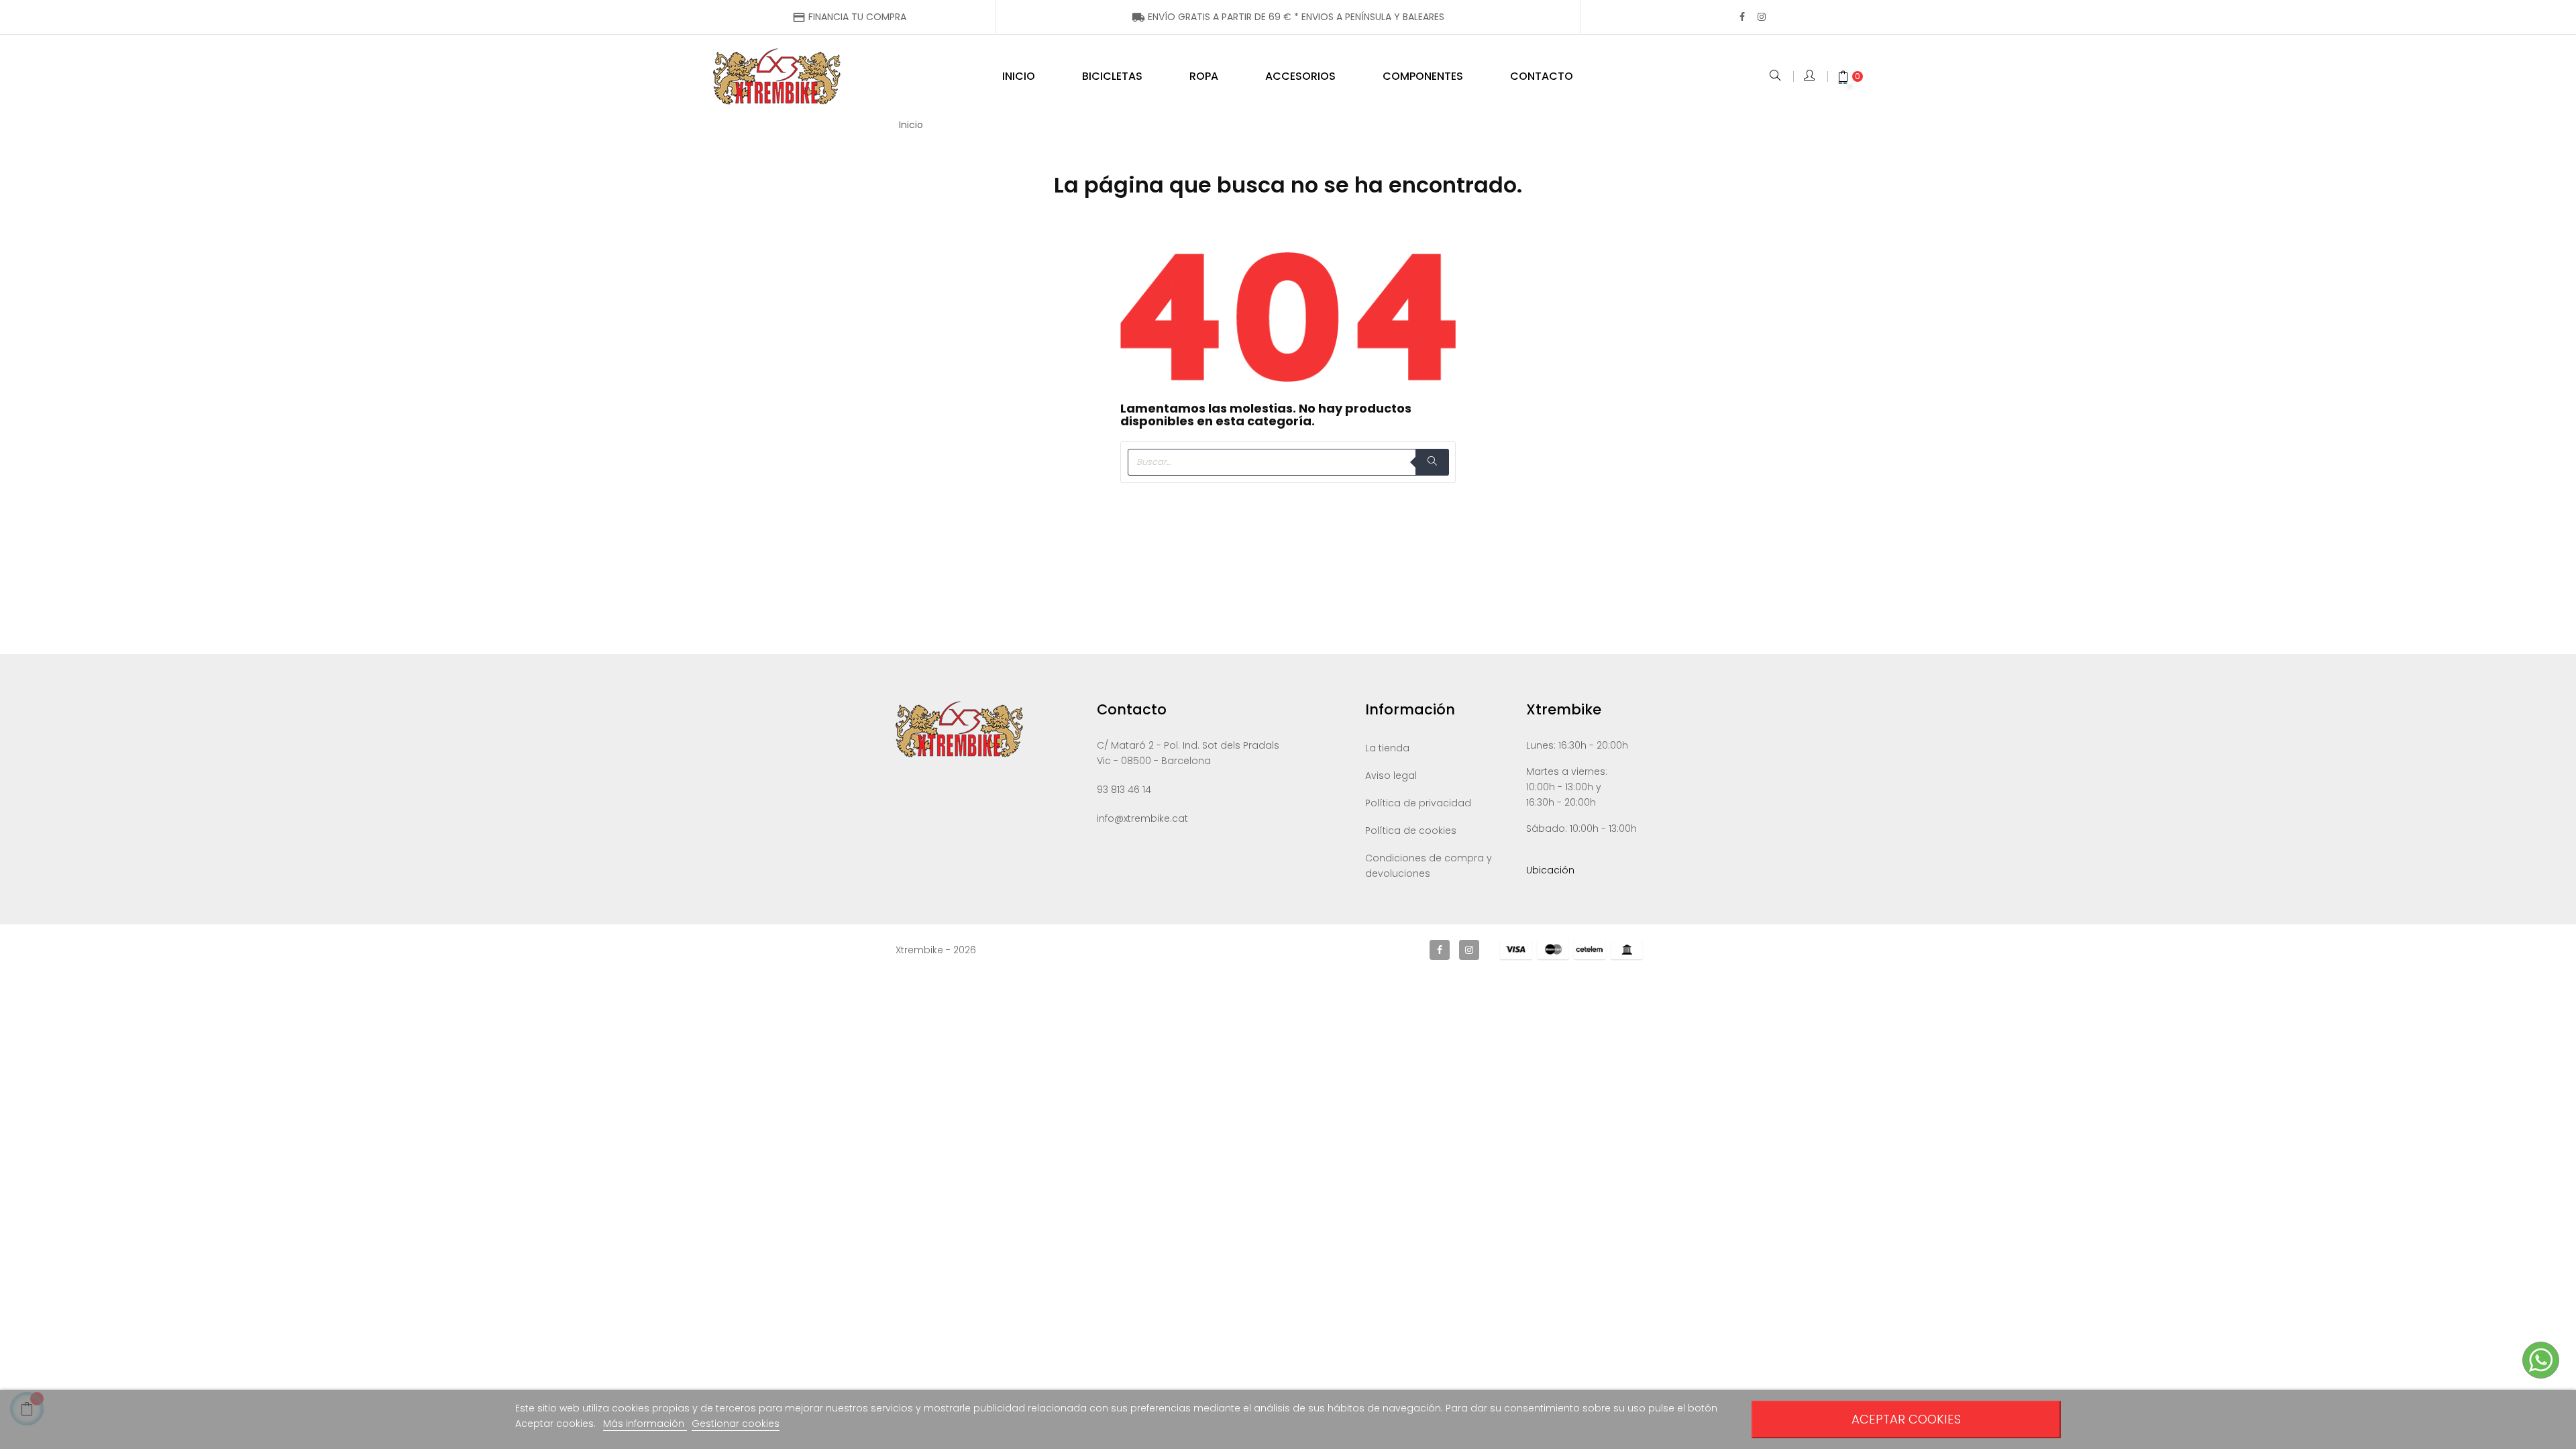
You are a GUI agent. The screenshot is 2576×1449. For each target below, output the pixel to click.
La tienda (1387, 748)
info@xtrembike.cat (1142, 818)
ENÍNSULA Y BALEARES (1288, 17)
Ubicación (1550, 870)
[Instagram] (1762, 17)
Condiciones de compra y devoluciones (1429, 866)
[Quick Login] (1810, 76)
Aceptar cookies (1906, 1419)
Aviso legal (1391, 775)
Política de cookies (1411, 830)
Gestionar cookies (736, 1424)
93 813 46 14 (1124, 790)
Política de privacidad (1418, 803)
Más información (645, 1424)
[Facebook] (1742, 17)
